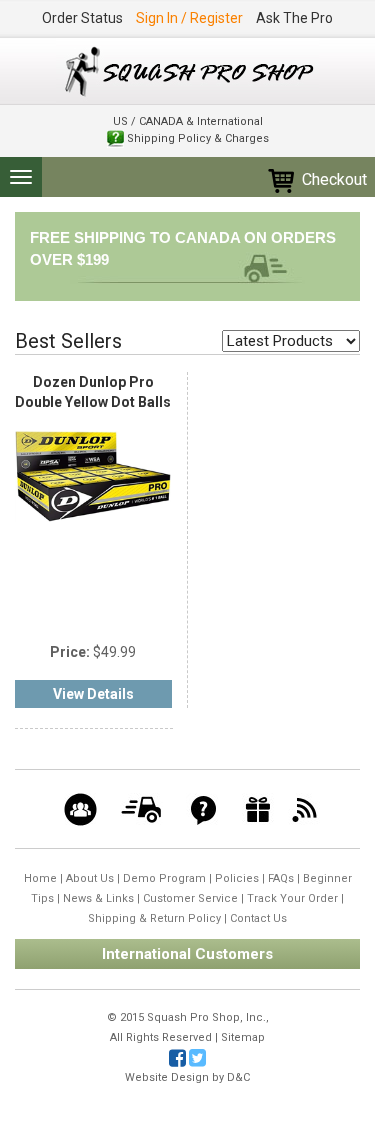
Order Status (82, 18)
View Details (93, 694)
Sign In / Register (189, 18)
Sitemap (243, 1037)
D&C (238, 1077)
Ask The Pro (294, 18)
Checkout (332, 179)
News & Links (98, 898)
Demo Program (164, 878)
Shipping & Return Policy (154, 918)
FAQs (281, 878)
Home (40, 878)
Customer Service (190, 898)
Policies (237, 878)
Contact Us (258, 918)
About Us (90, 878)
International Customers (187, 954)
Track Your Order (292, 898)
